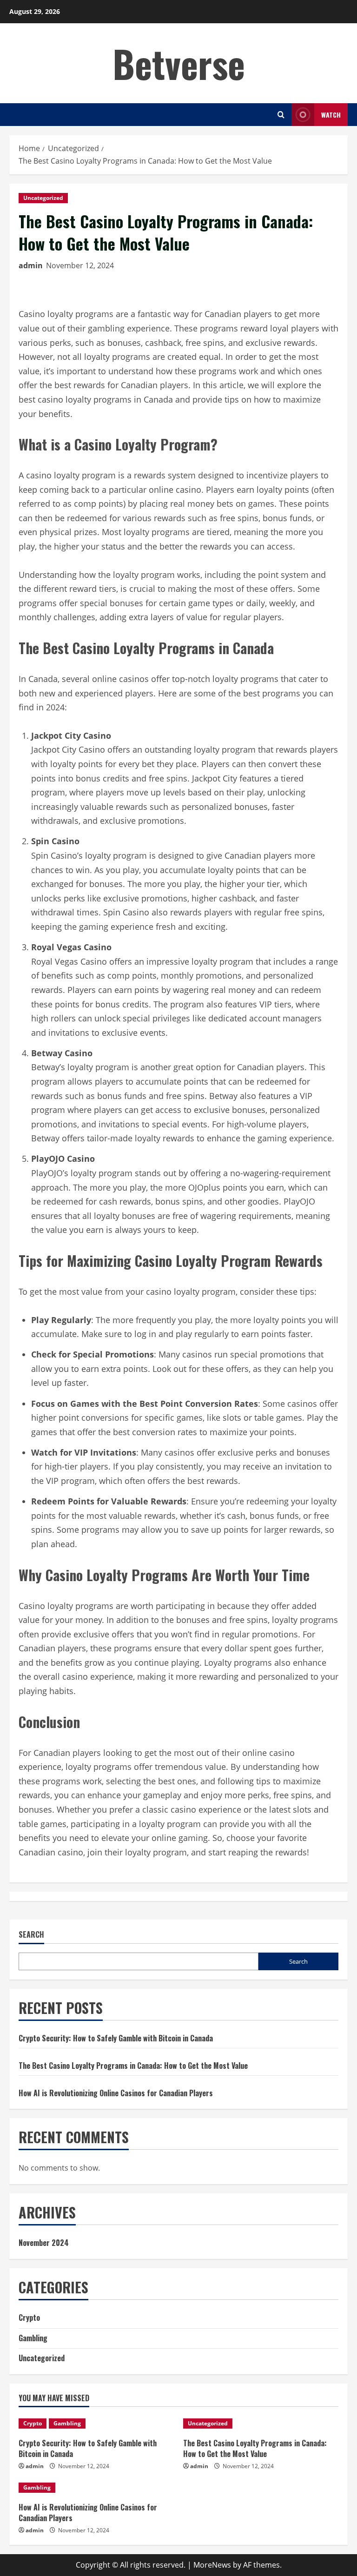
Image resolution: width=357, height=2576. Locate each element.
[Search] (281, 115)
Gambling (33, 2338)
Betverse (179, 63)
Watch (331, 115)
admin (31, 265)
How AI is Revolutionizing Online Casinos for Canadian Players (116, 2093)
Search (31, 1935)
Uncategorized (43, 198)
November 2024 (44, 2243)
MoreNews (212, 2565)
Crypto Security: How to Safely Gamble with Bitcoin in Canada (116, 2038)
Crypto (29, 2318)
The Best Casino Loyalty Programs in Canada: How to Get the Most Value (133, 2066)
